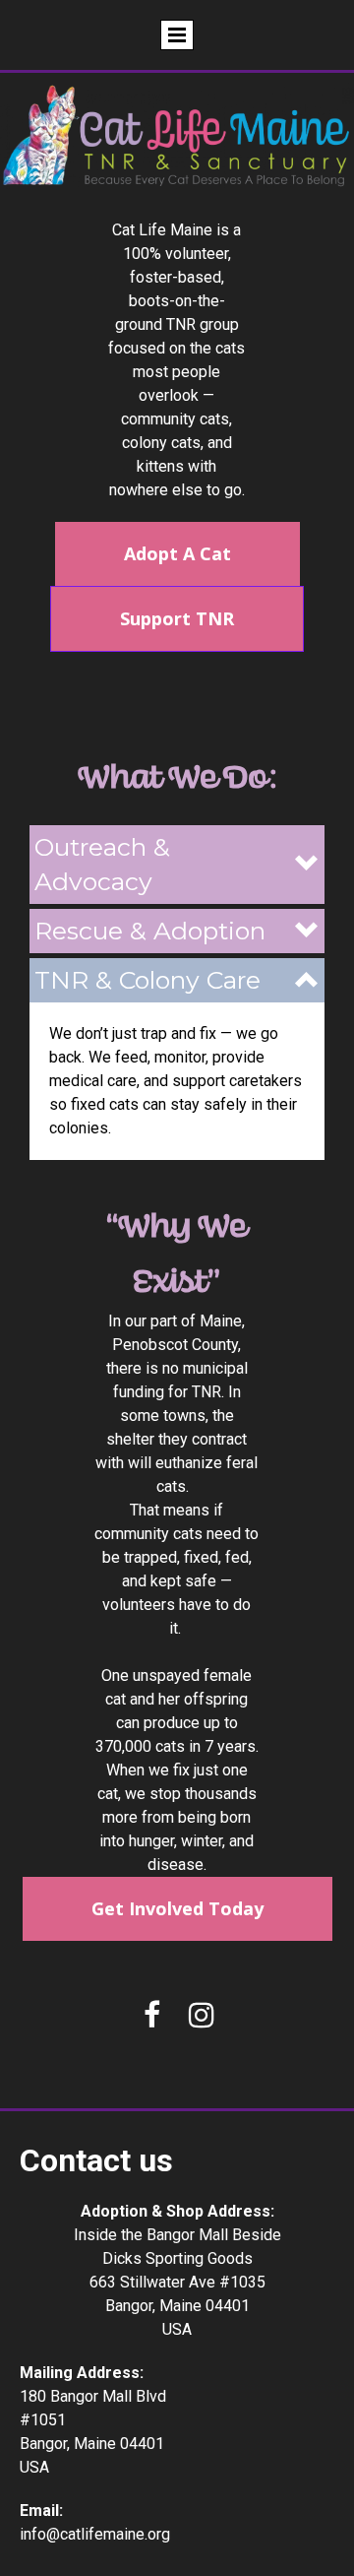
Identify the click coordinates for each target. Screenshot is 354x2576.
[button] (177, 865)
